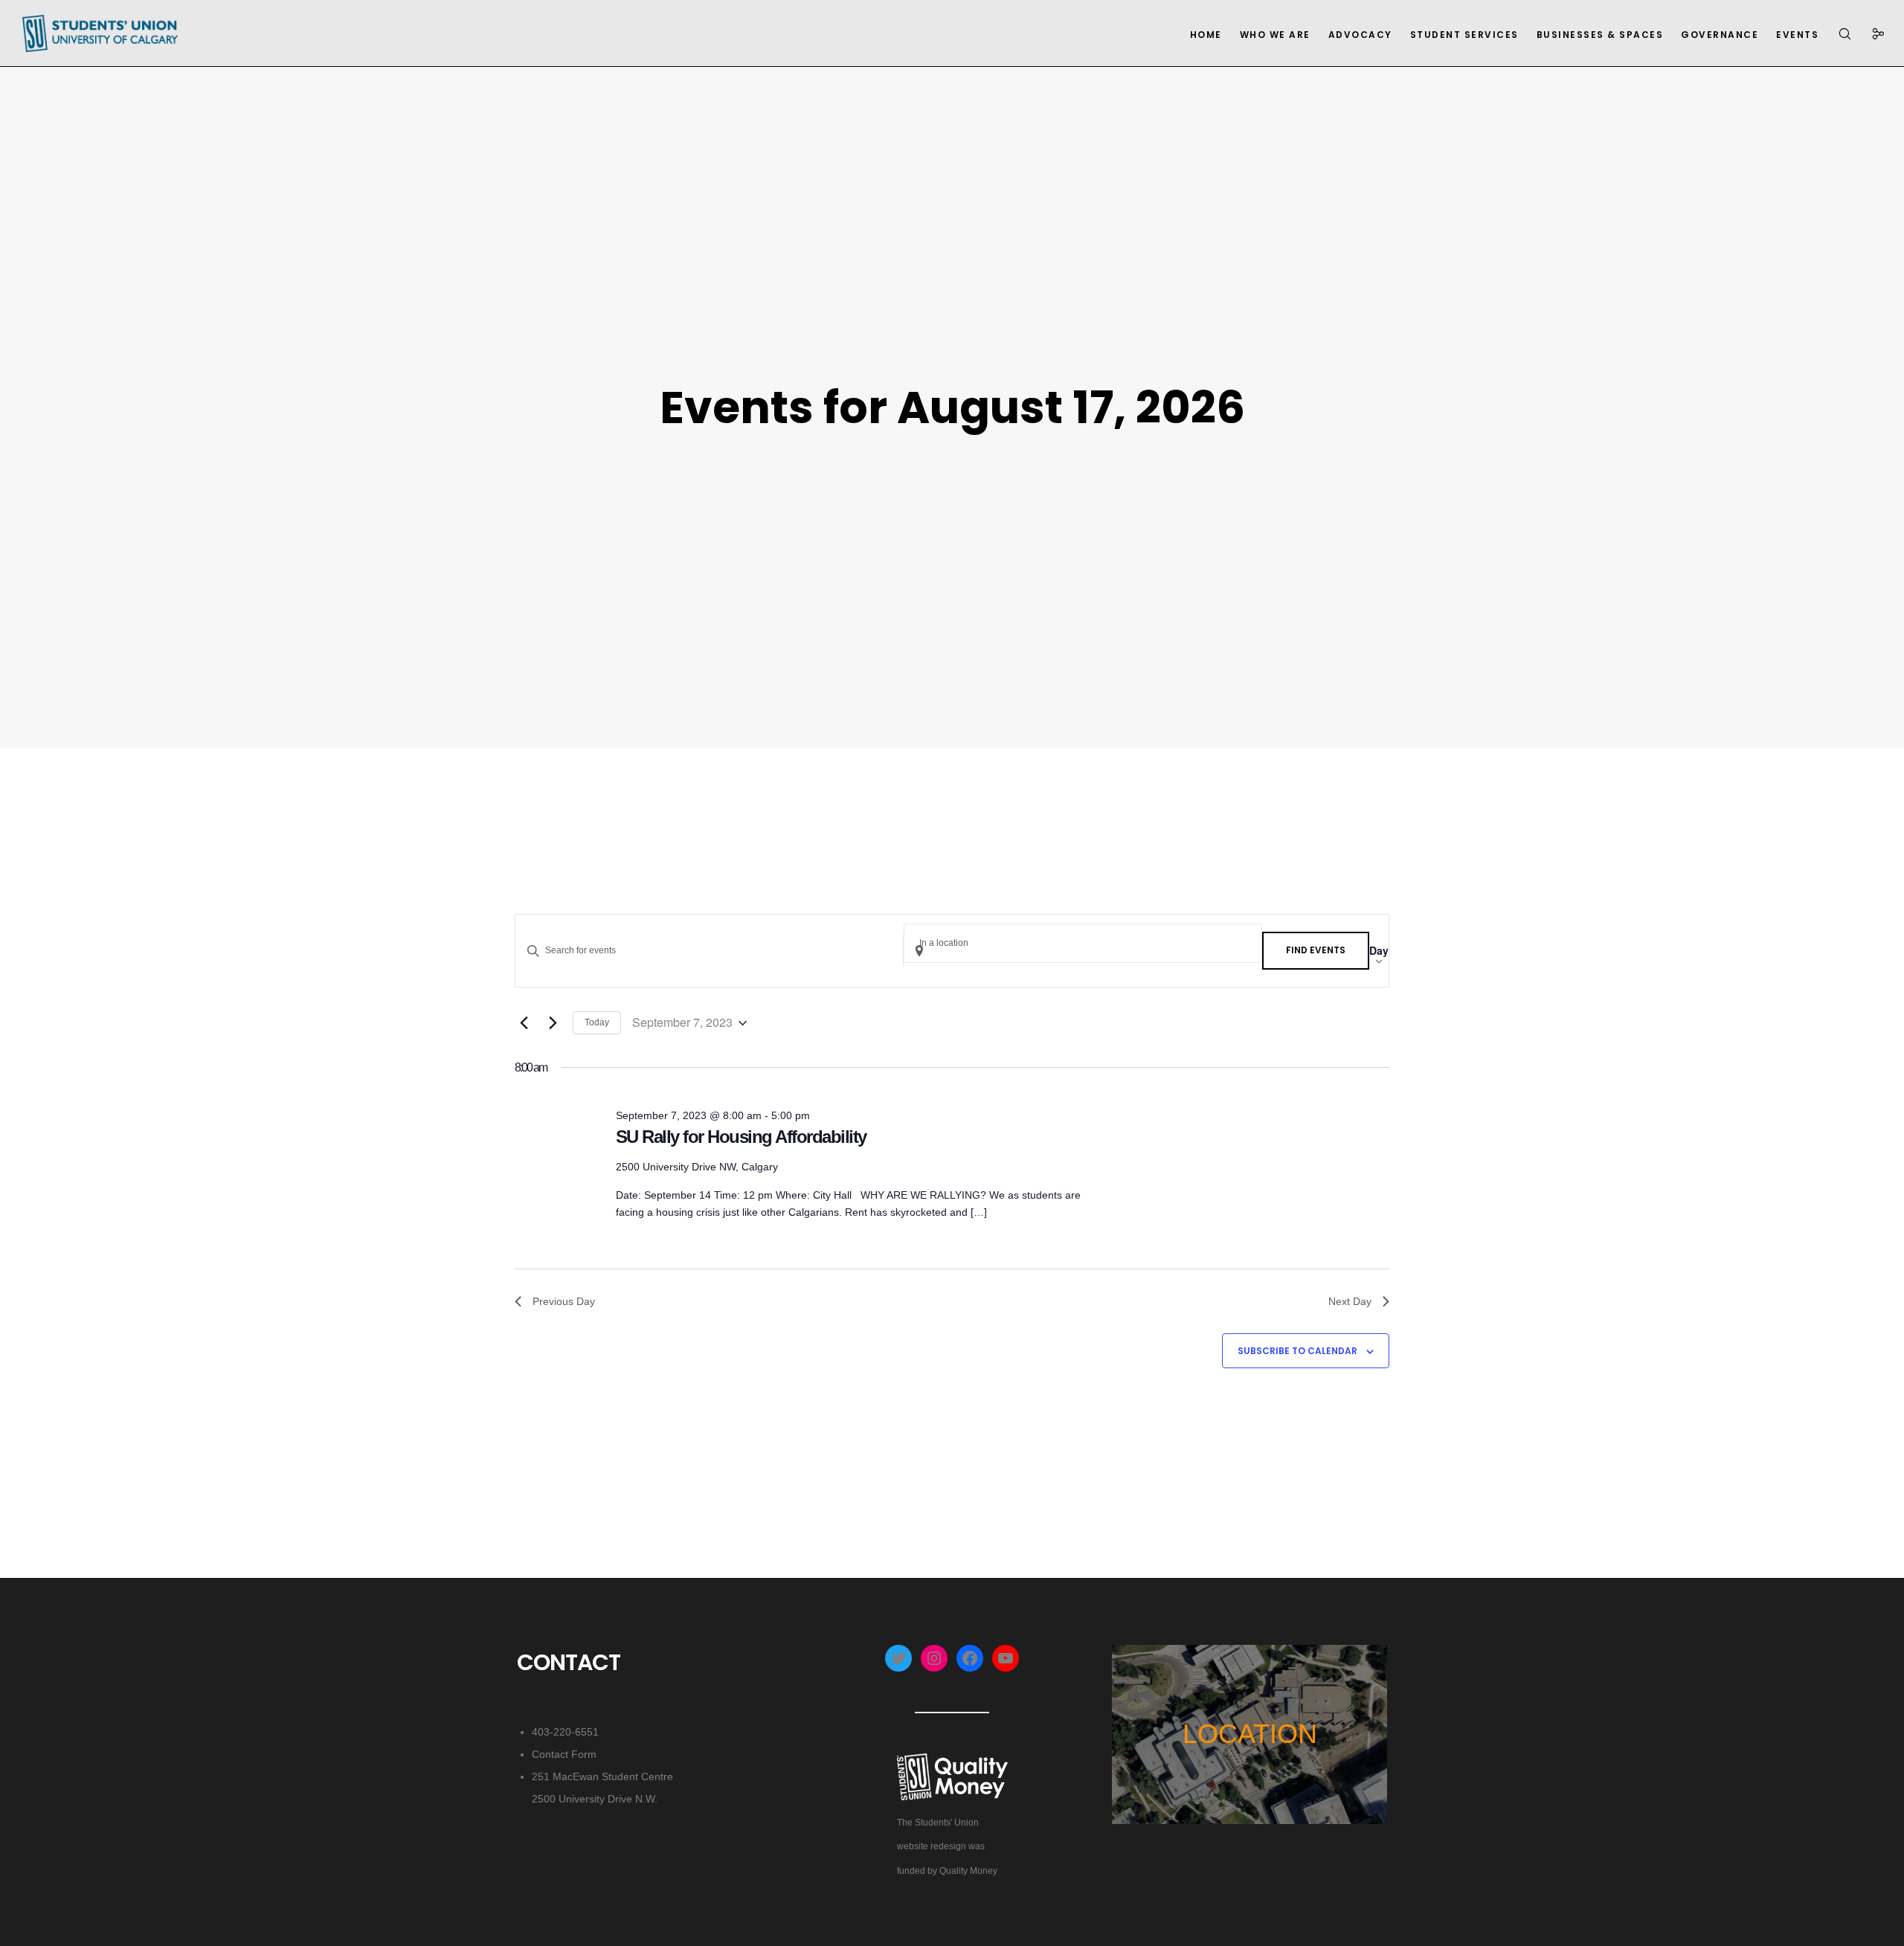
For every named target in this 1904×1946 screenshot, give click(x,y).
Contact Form (564, 1754)
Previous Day (564, 1301)
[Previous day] (524, 1023)
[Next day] (553, 1023)
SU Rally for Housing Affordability (741, 1137)
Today (597, 1022)
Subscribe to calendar (1297, 1351)
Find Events (1316, 950)
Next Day (1350, 1301)
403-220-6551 (565, 1732)
